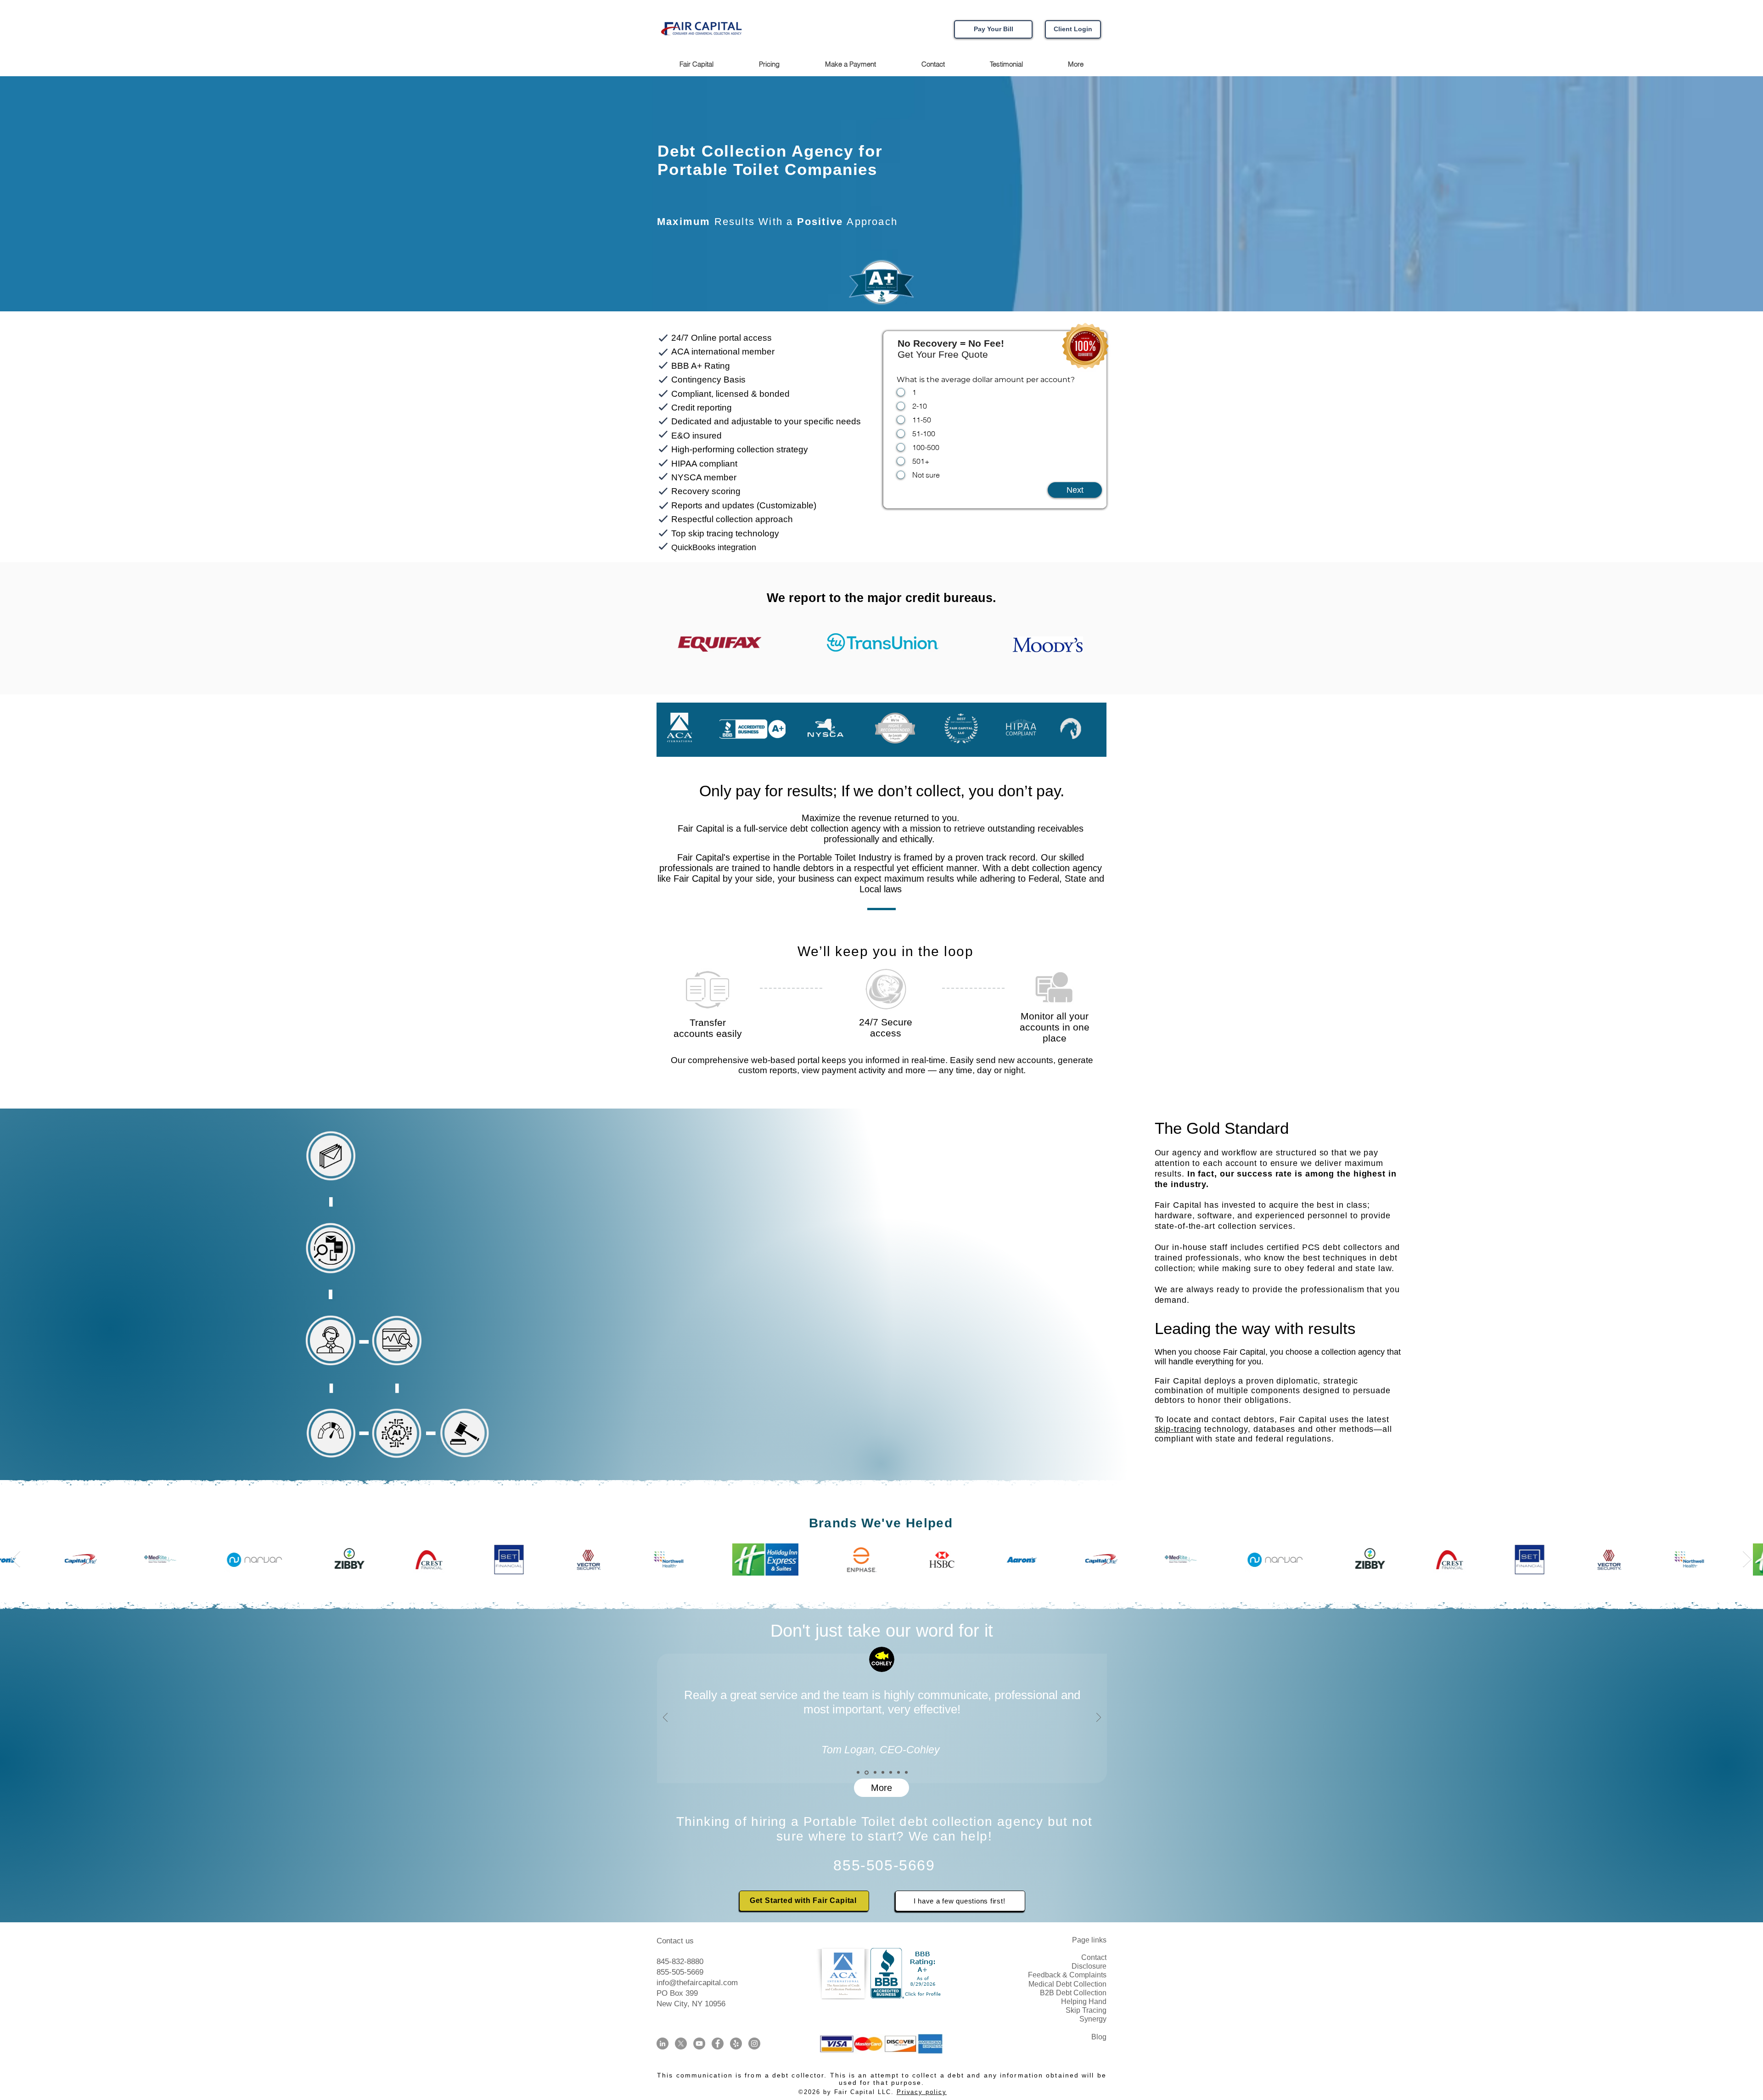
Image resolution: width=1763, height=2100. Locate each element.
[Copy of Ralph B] (906, 1773)
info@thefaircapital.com (697, 1983)
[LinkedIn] (663, 2044)
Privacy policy (922, 2092)
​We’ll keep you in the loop (885, 951)
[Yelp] (736, 2044)
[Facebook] (718, 2044)
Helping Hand (1084, 2001)
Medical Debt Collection (1067, 1984)
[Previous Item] (16, 1559)
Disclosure (1089, 1966)
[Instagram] (754, 2044)
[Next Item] (1747, 1559)
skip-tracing (1178, 1429)
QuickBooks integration (714, 547)
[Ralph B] (898, 1773)
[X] (681, 2044)
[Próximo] (1099, 1718)
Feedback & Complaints (1067, 1975)
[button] (1076, 64)
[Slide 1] (866, 1773)
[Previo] (665, 1718)
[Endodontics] (874, 1773)
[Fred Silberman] (890, 1772)
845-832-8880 (680, 1962)
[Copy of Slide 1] (858, 1773)
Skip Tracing (1086, 2010)
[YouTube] (699, 2044)
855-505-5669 (680, 1972)
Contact (1094, 1957)
